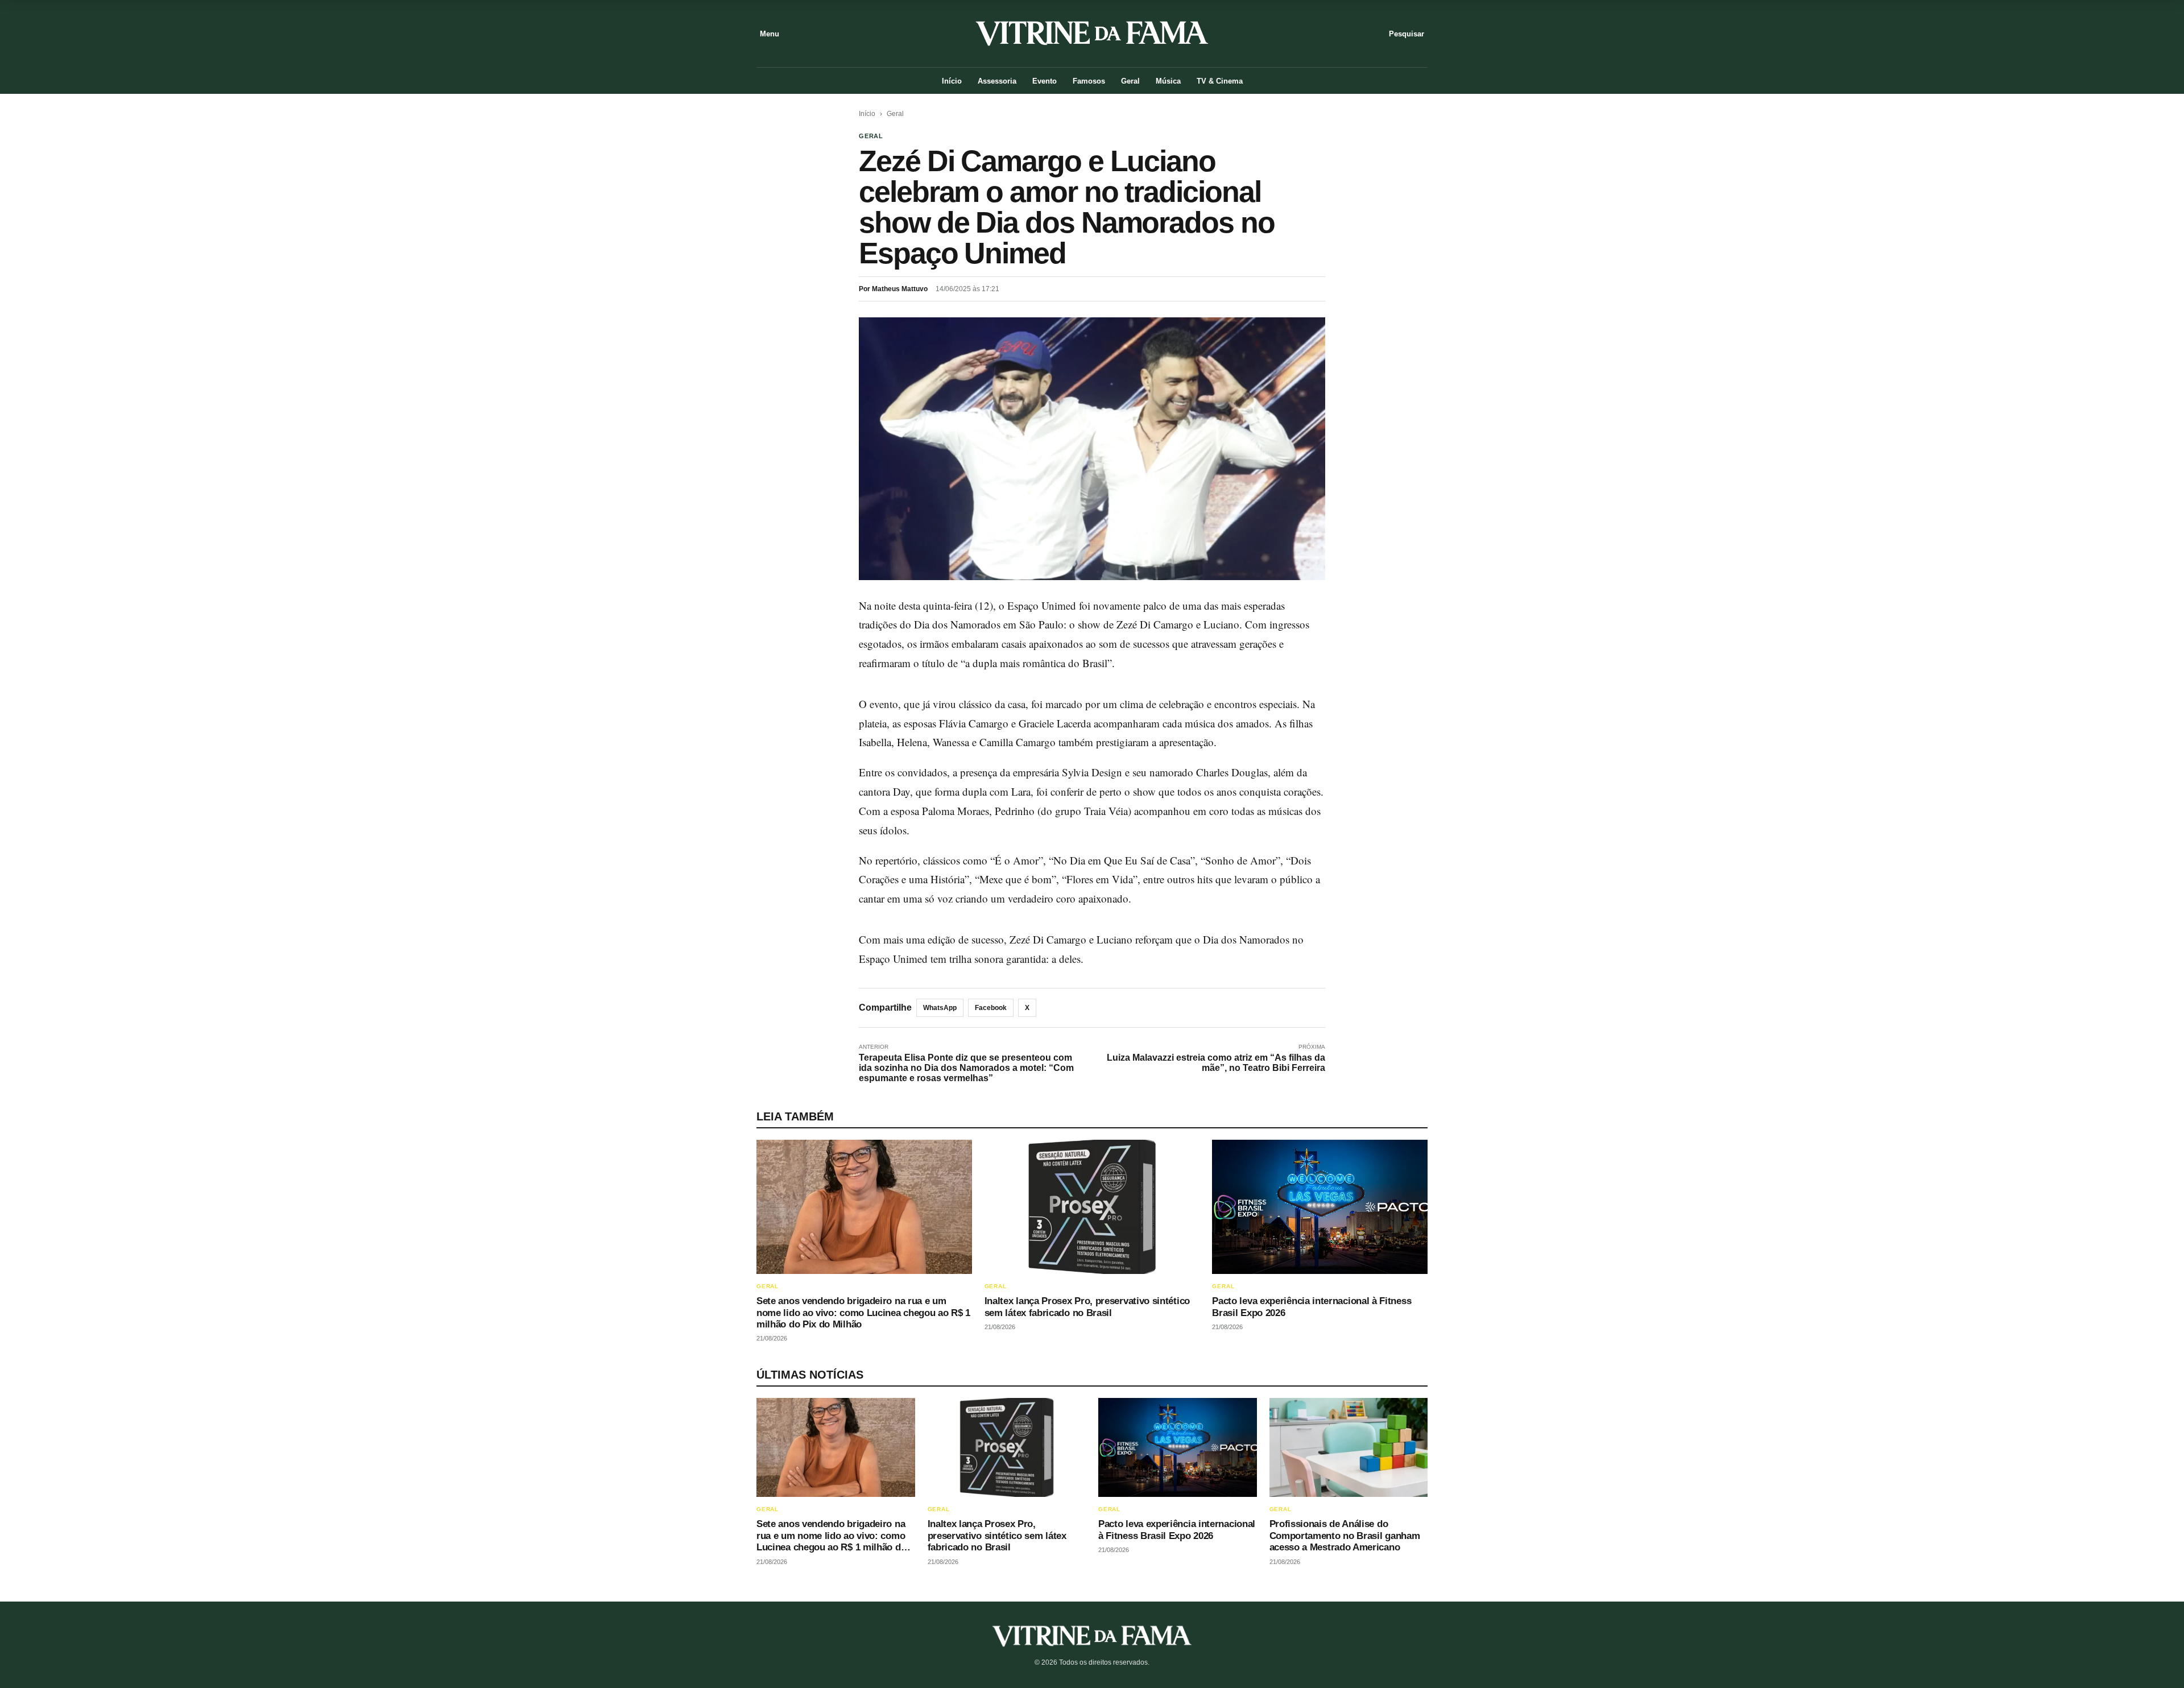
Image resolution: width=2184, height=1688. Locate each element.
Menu (770, 34)
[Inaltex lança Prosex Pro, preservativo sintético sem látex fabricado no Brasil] (1092, 1207)
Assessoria (997, 81)
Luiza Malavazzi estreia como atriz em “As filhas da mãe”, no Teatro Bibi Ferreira (1216, 1063)
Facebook (991, 1008)
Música (1168, 81)
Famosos (1089, 81)
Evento (1045, 81)
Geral (1130, 81)
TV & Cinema (1220, 81)
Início (952, 81)
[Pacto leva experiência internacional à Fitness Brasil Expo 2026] (1320, 1207)
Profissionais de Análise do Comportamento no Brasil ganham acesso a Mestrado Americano (1345, 1536)
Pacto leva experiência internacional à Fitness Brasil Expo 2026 (1177, 1530)
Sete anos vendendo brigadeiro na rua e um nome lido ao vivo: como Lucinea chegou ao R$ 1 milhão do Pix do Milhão (863, 1313)
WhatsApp (940, 1008)
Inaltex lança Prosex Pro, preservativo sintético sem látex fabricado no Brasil (1087, 1307)
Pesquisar (1407, 34)
